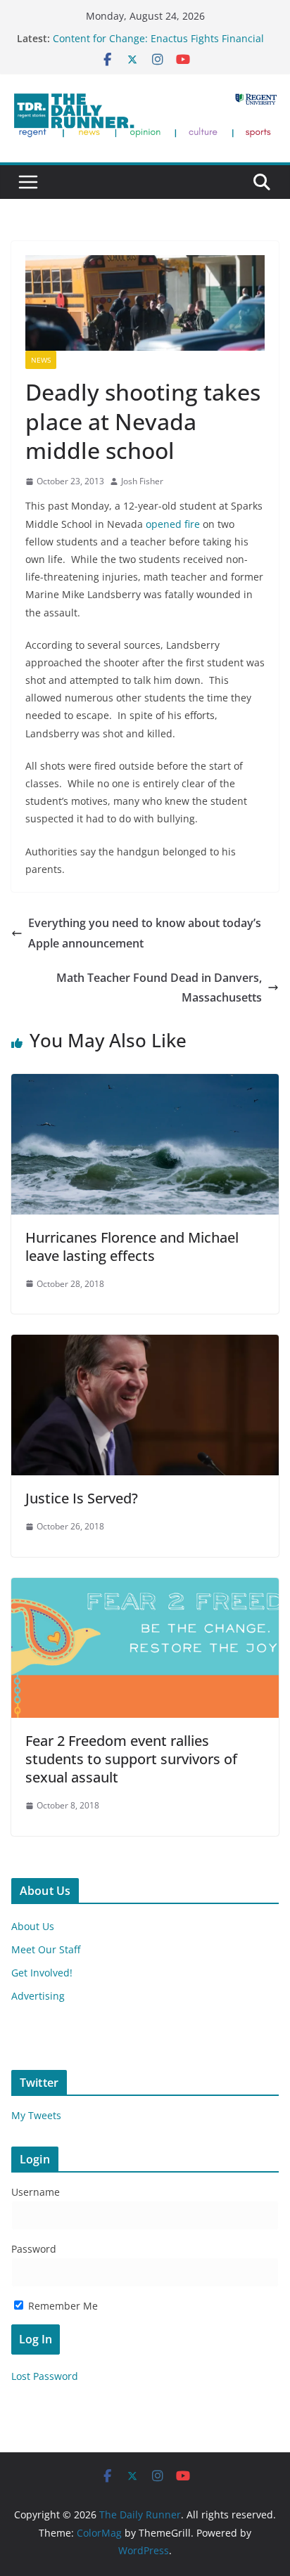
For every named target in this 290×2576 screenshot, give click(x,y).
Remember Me (62, 2306)
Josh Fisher (142, 481)
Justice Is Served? (82, 1498)
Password (34, 2249)
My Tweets (36, 2115)
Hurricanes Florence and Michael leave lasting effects (132, 1247)
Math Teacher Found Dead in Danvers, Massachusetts (159, 988)
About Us (33, 1926)
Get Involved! (42, 1973)
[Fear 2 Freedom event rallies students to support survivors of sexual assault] (145, 1588)
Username (36, 2192)
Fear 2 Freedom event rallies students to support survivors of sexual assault (131, 1759)
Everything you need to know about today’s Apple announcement (145, 933)
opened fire (173, 524)
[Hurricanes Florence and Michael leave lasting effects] (145, 1084)
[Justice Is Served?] (145, 1345)
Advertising (38, 1996)
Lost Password (45, 2376)
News (41, 360)
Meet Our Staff (46, 1949)
